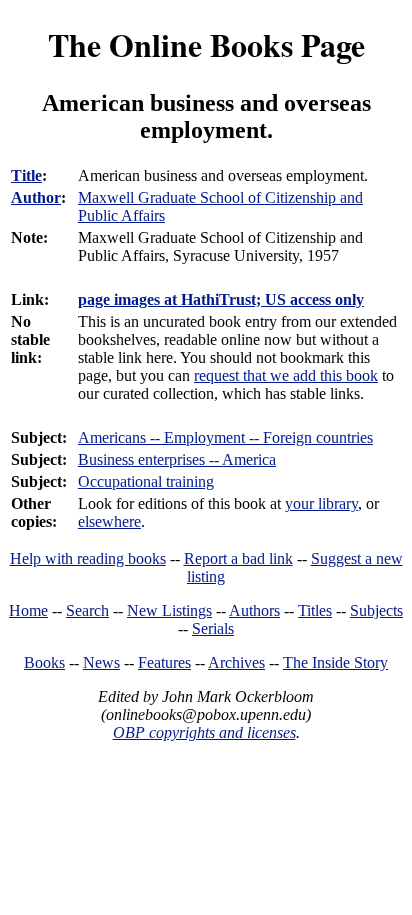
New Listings (169, 610)
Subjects (376, 610)
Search (87, 610)
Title (26, 175)
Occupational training (146, 481)
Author (36, 197)
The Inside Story (335, 662)
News (101, 662)
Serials (213, 628)
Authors (254, 610)
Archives (236, 662)
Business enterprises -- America (177, 459)
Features (164, 662)
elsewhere (109, 521)
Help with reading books (88, 558)
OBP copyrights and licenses (204, 732)
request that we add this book (286, 375)
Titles (315, 610)
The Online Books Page (206, 44)
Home (28, 610)
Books (44, 662)
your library (321, 503)
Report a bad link (238, 558)
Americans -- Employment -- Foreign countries (225, 437)
